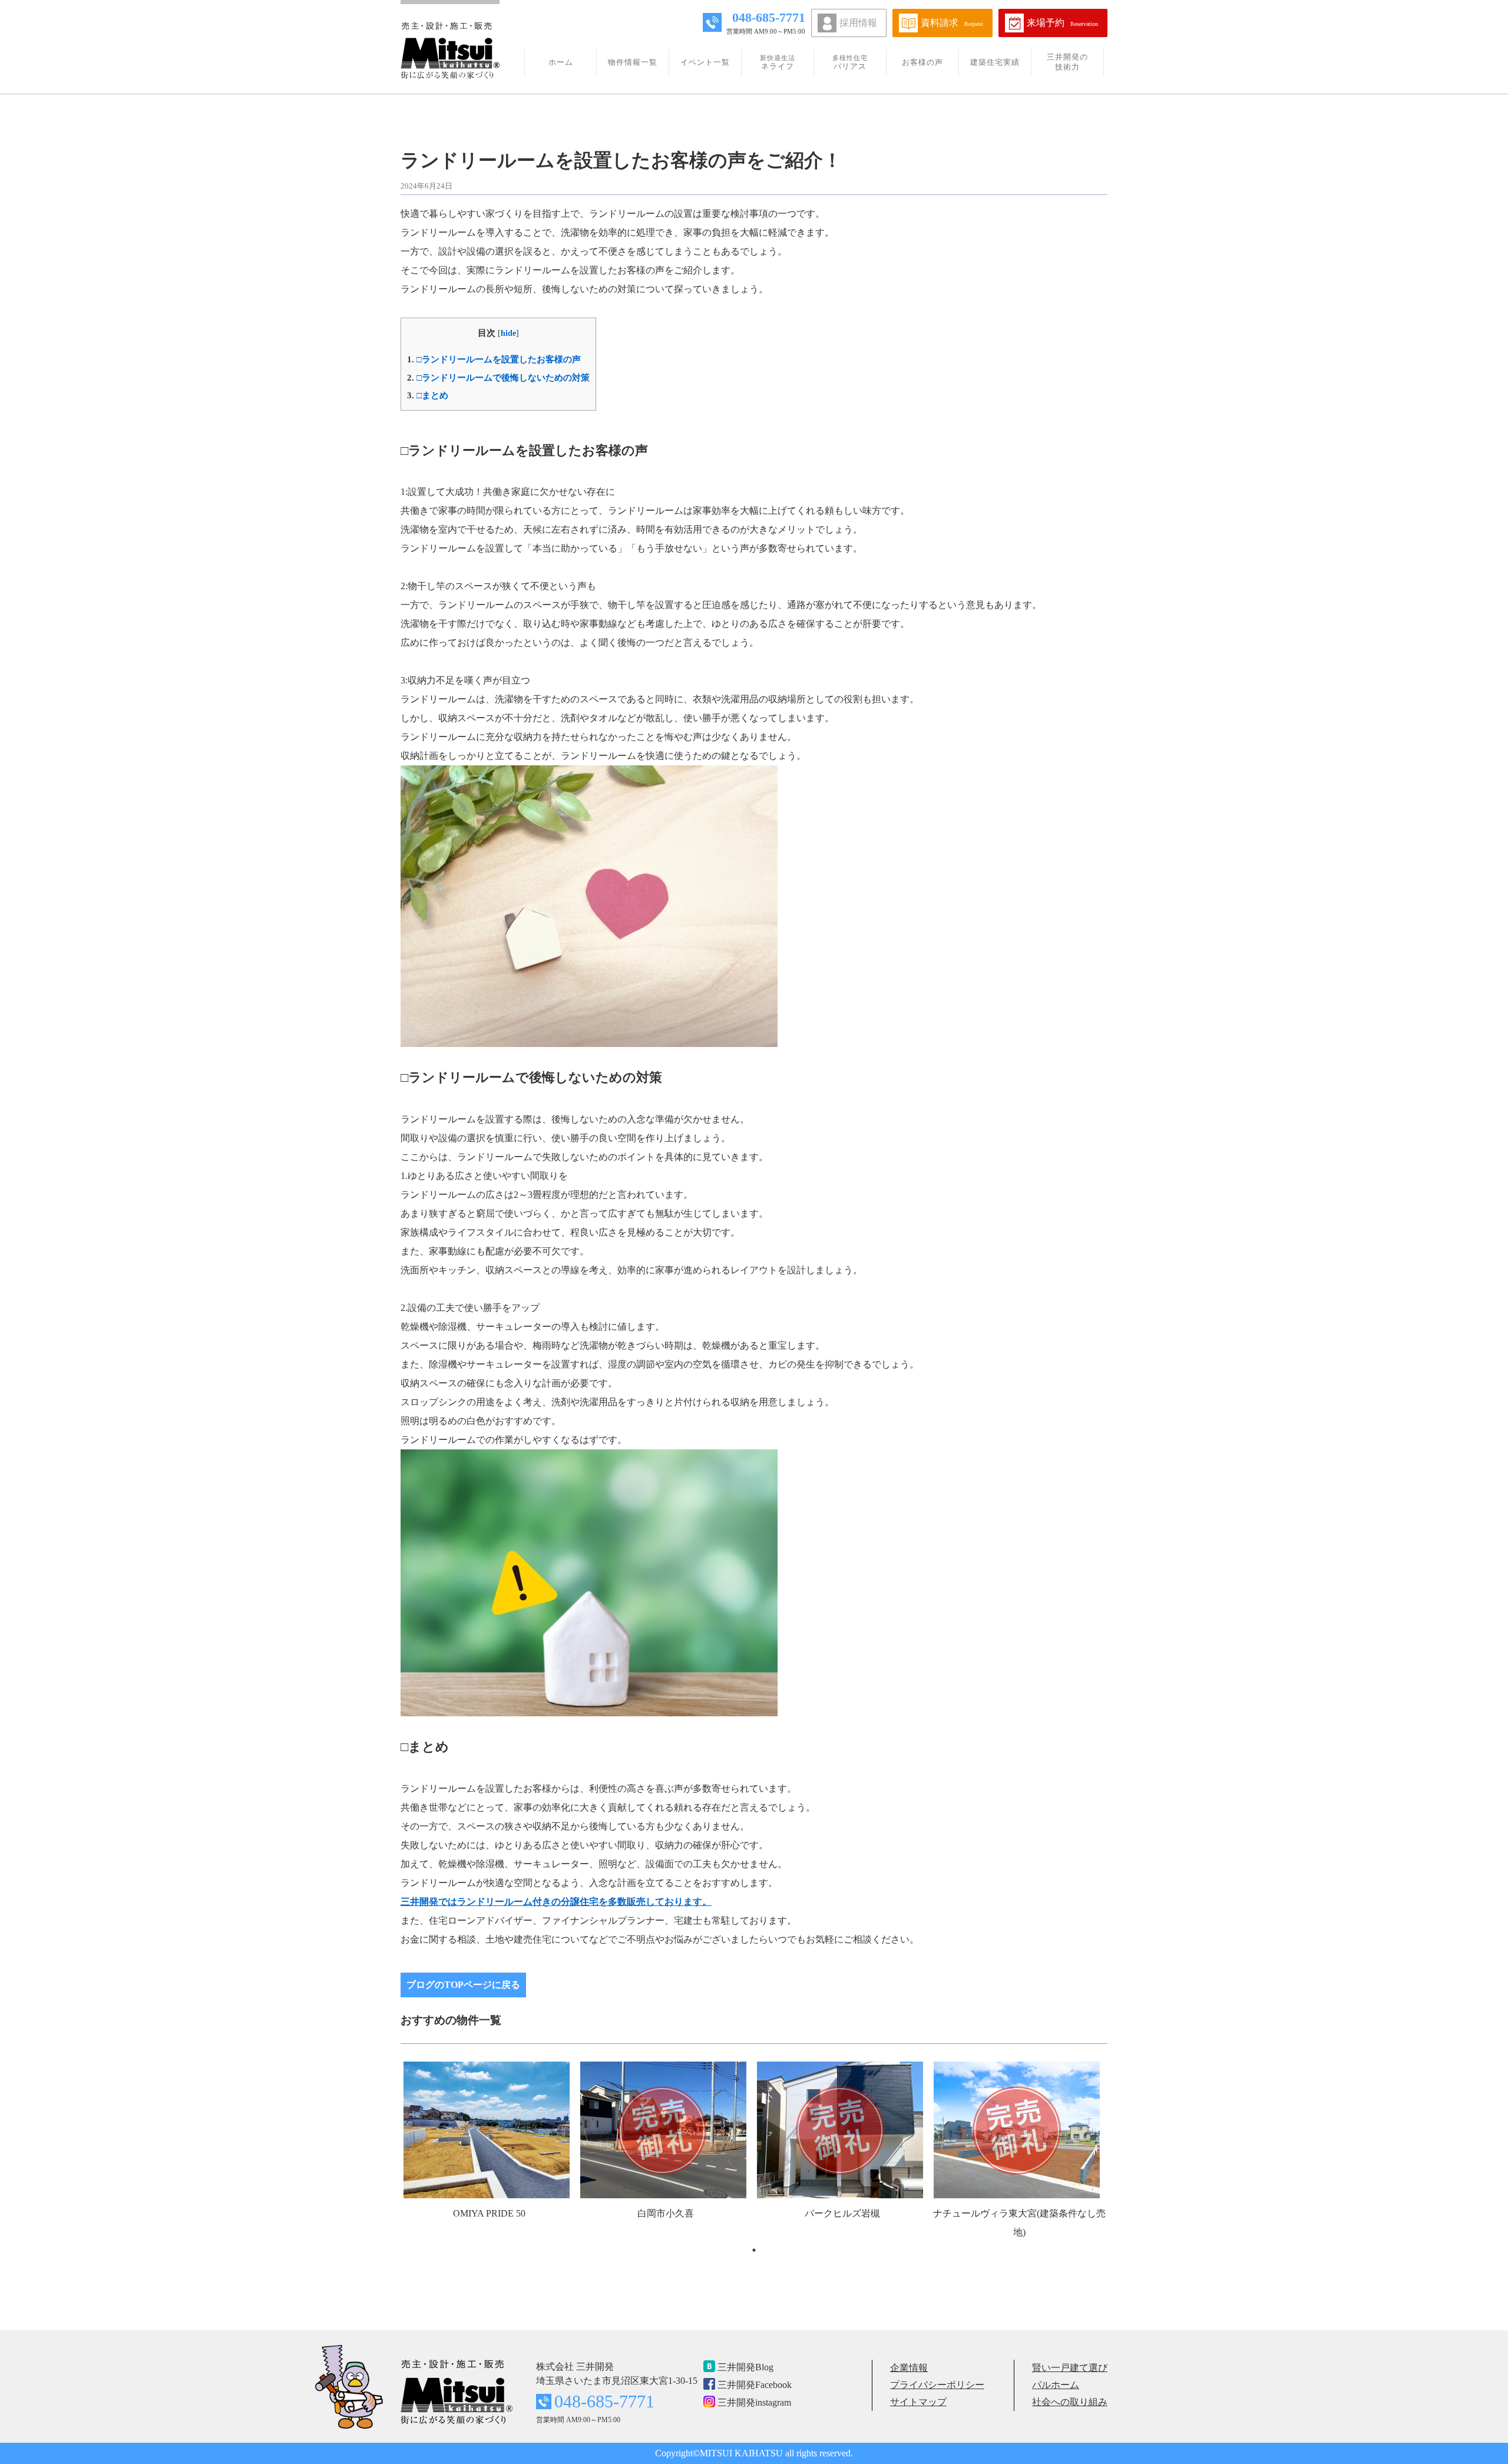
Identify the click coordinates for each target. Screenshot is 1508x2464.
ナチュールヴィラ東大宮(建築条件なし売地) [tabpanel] (1019, 2223)
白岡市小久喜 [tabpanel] (666, 2213)
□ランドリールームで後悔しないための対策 (498, 377)
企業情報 (909, 2368)
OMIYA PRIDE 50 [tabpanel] (489, 2213)
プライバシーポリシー (937, 2385)
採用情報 (858, 23)
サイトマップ (918, 2402)
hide (508, 333)
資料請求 (952, 23)
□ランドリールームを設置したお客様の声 (494, 359)
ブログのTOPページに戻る (463, 1985)
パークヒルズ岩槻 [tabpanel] (842, 2213)
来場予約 (1062, 23)
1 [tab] (754, 2250)
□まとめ (428, 395)
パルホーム (1056, 2385)
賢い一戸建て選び (1070, 2368)
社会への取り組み (1070, 2402)
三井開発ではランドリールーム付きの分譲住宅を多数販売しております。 (556, 1902)
